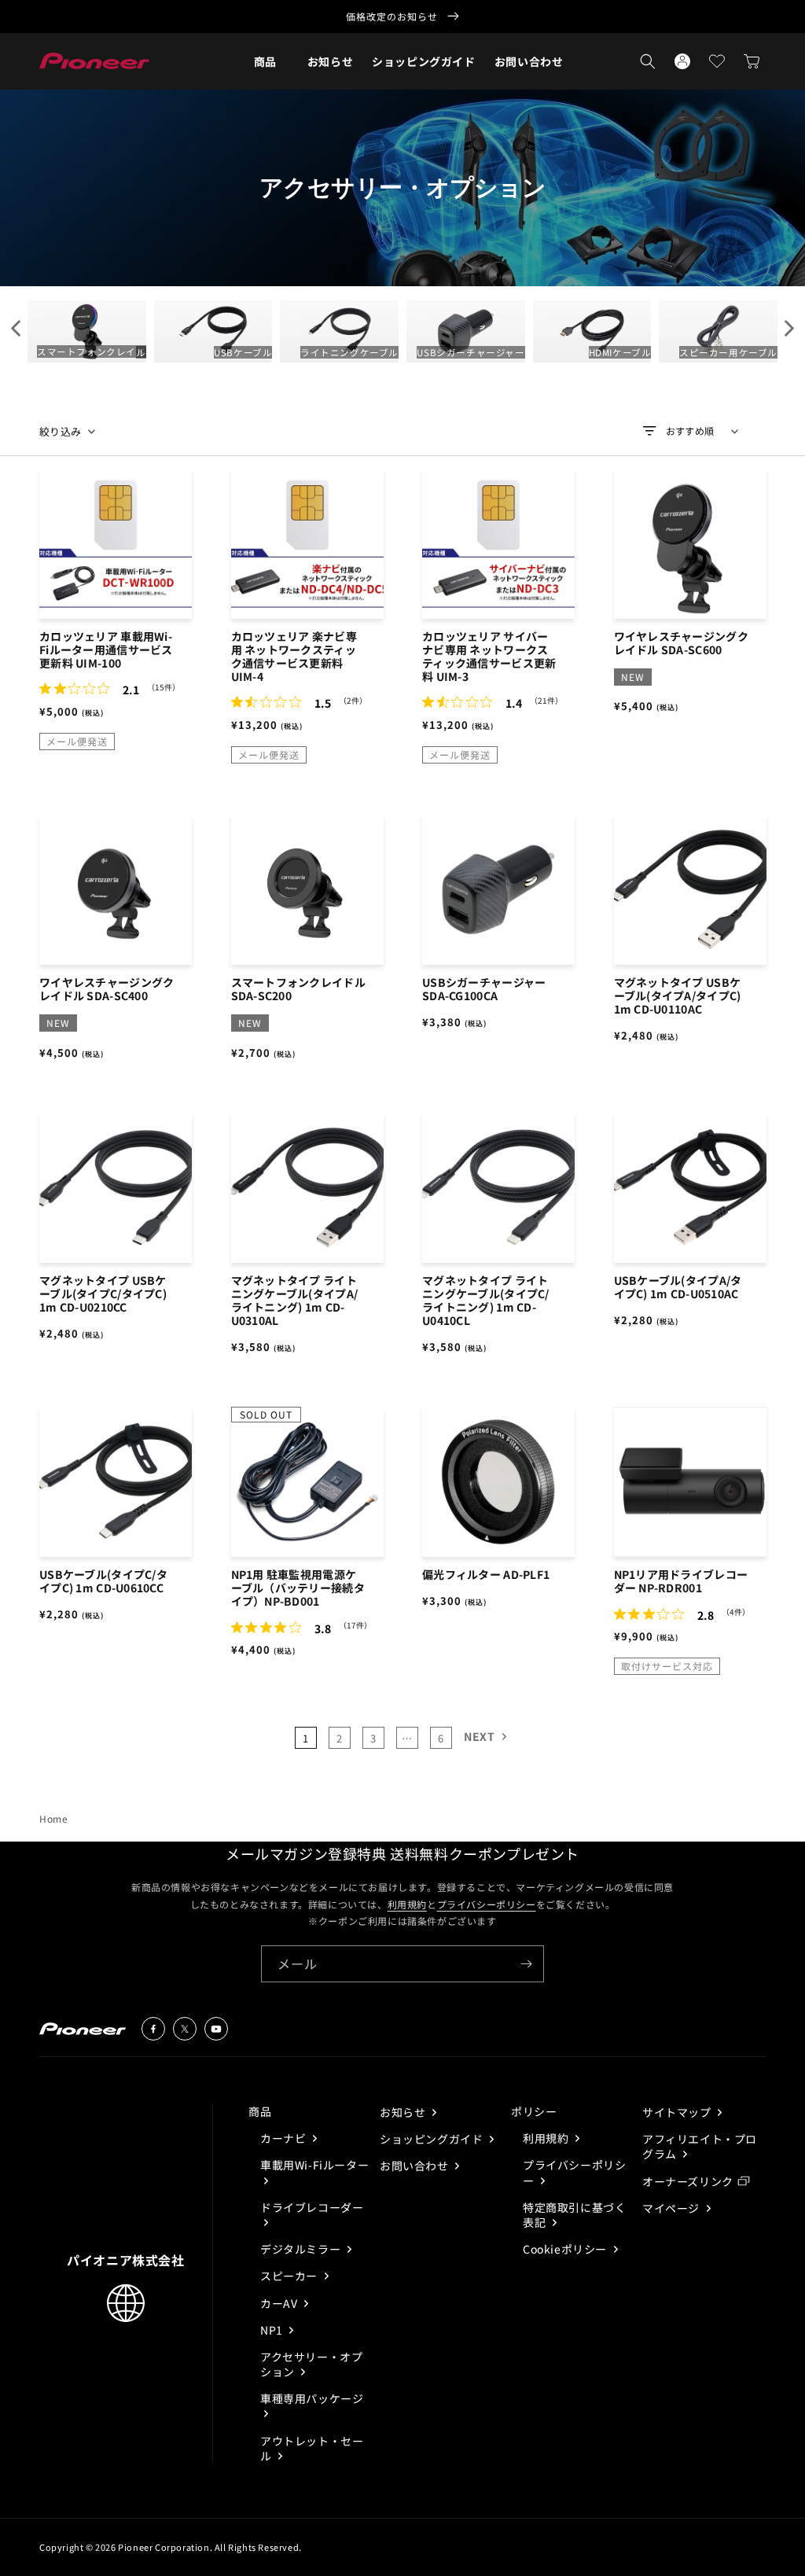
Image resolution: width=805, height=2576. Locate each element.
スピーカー (290, 2276)
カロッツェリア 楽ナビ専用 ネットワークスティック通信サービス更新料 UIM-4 (294, 657)
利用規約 (407, 1904)
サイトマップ (678, 2112)
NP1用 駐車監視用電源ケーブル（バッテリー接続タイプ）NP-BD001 (298, 1588)
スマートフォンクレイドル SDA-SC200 (298, 989)
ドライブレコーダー (312, 2207)
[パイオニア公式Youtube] (216, 2029)
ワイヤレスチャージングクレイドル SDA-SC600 (681, 643)
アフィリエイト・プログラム (700, 2146)
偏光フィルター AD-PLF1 (486, 1575)
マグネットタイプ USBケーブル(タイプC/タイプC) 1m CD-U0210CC (103, 1294)
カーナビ (285, 2138)
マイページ (673, 2208)
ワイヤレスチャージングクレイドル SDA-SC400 (107, 989)
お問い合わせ (415, 2166)
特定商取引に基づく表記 (574, 2215)
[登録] (526, 1964)
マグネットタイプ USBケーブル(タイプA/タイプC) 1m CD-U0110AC (678, 996)
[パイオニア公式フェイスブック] (153, 2029)
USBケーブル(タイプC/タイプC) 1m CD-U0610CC (103, 1581)
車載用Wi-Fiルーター (314, 2165)
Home (53, 1818)
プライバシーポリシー (487, 1904)
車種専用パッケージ (312, 2398)
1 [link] (306, 1738)
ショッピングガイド (433, 2139)
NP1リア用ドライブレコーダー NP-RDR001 (681, 1581)
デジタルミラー (302, 2249)
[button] (265, 61)
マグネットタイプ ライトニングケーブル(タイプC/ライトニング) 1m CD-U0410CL (486, 1301)
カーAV (280, 2303)
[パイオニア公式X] (185, 2029)
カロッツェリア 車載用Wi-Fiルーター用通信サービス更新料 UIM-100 (106, 650)
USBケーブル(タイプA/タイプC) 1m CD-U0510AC (678, 1287)
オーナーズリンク (688, 2181)
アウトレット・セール (312, 2448)
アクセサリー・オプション (311, 2364)
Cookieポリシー (566, 2249)
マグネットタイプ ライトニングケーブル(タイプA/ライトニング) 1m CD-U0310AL (295, 1301)
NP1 (273, 2330)
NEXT (479, 1736)
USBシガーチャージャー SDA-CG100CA (484, 989)
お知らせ (404, 2112)
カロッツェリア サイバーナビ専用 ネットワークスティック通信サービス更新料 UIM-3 (489, 657)
